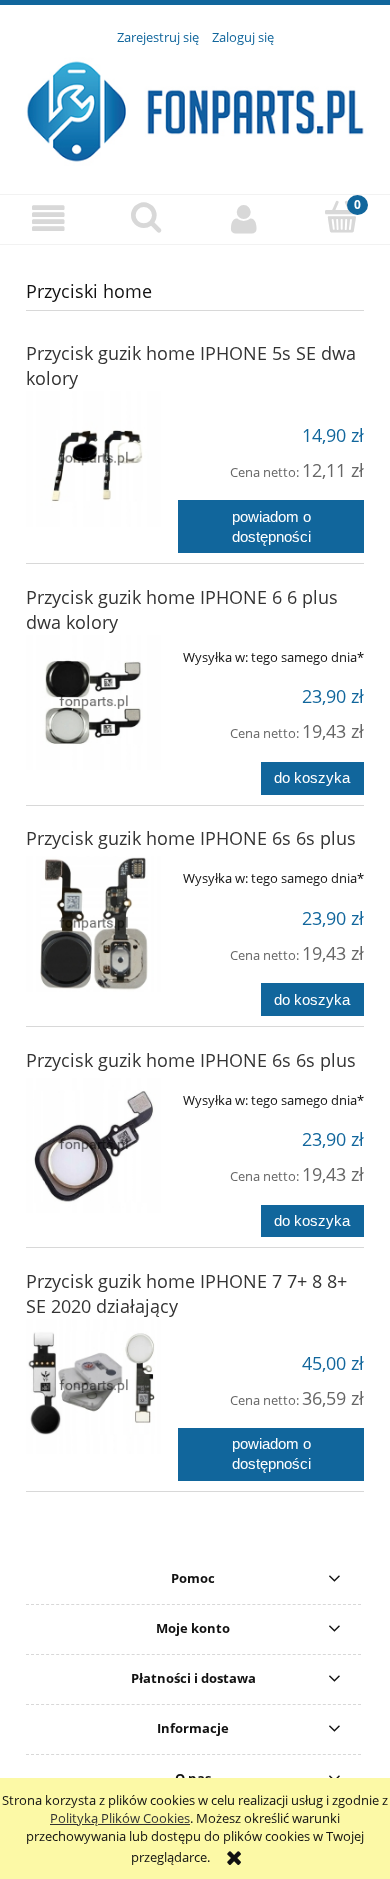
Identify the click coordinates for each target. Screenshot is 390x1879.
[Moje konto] (244, 218)
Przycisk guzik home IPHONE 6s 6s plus (191, 838)
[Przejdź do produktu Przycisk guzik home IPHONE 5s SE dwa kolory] (93, 458)
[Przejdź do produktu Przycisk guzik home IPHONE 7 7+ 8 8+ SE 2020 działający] (93, 1386)
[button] (49, 218)
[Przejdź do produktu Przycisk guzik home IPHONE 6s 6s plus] (93, 923)
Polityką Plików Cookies (120, 1818)
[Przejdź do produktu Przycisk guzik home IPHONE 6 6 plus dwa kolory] (93, 702)
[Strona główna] (195, 109)
